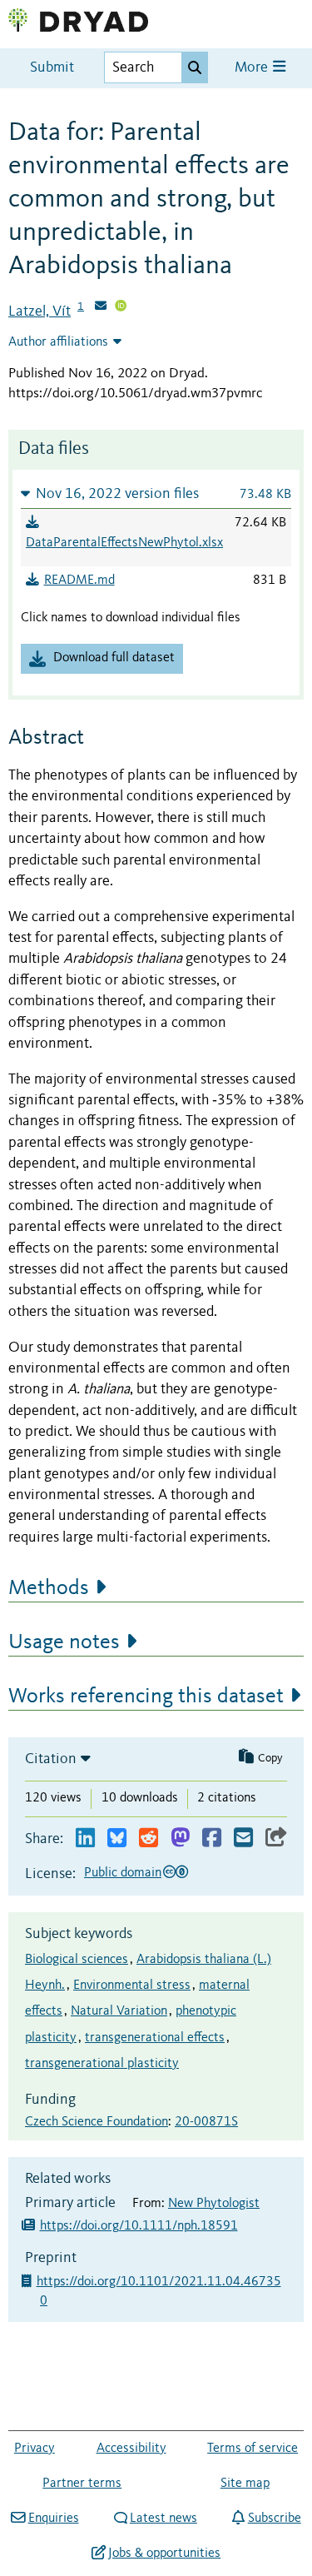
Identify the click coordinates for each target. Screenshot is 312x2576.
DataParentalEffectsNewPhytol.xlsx (124, 543)
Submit (52, 68)
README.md (79, 580)
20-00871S (206, 2122)
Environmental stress (132, 1986)
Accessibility (131, 2449)
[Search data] (195, 67)
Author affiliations (58, 342)
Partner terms (82, 2484)
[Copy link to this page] (276, 1839)
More (253, 68)
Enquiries (53, 2519)
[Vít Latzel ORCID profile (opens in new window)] (121, 307)
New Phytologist (214, 2204)
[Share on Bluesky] (117, 1839)
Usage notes (64, 1642)
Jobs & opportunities (164, 2554)
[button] (156, 493)
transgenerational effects (155, 2038)
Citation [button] (51, 1759)
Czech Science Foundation (97, 2122)
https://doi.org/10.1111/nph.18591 (139, 2226)
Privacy (35, 2449)
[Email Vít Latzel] (101, 307)
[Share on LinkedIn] (85, 1839)
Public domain (123, 1873)
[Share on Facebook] (212, 1839)
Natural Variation (119, 2011)
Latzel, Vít (40, 311)
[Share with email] (243, 1839)
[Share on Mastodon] (180, 1839)
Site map (245, 2484)
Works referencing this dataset (146, 1697)
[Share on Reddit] (149, 1839)
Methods (49, 1588)
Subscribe (274, 2519)
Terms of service (253, 2449)
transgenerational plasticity (102, 2064)
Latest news (163, 2519)
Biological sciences (77, 1960)
